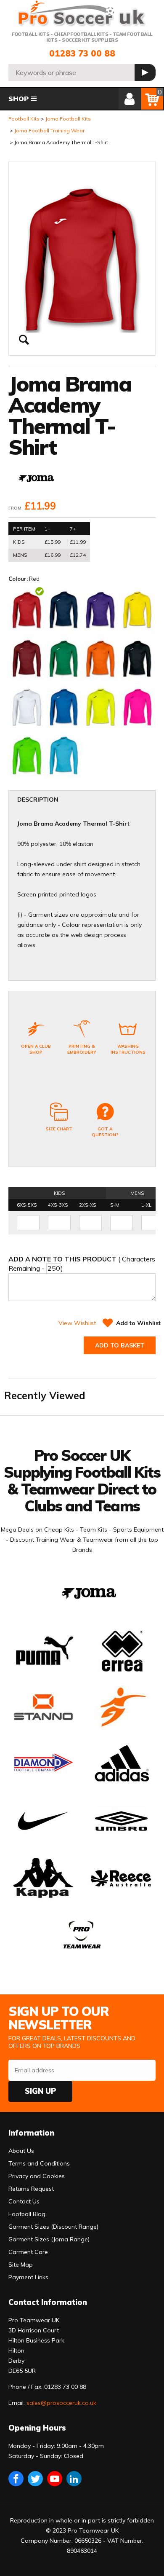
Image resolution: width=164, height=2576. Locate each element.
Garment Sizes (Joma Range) (49, 2239)
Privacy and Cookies (37, 2176)
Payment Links (28, 2277)
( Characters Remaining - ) (82, 1264)
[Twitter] (35, 2479)
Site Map (21, 2265)
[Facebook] (16, 2479)
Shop (19, 99)
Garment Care (28, 2252)
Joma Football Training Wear (49, 130)
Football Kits (24, 119)
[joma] (36, 479)
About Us (21, 2151)
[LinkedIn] (74, 2479)
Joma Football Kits (68, 119)
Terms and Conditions (39, 2163)
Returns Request (31, 2189)
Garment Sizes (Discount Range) (53, 2227)
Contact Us (24, 2201)
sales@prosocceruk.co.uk (61, 2403)
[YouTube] (55, 2479)
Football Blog (27, 2214)
